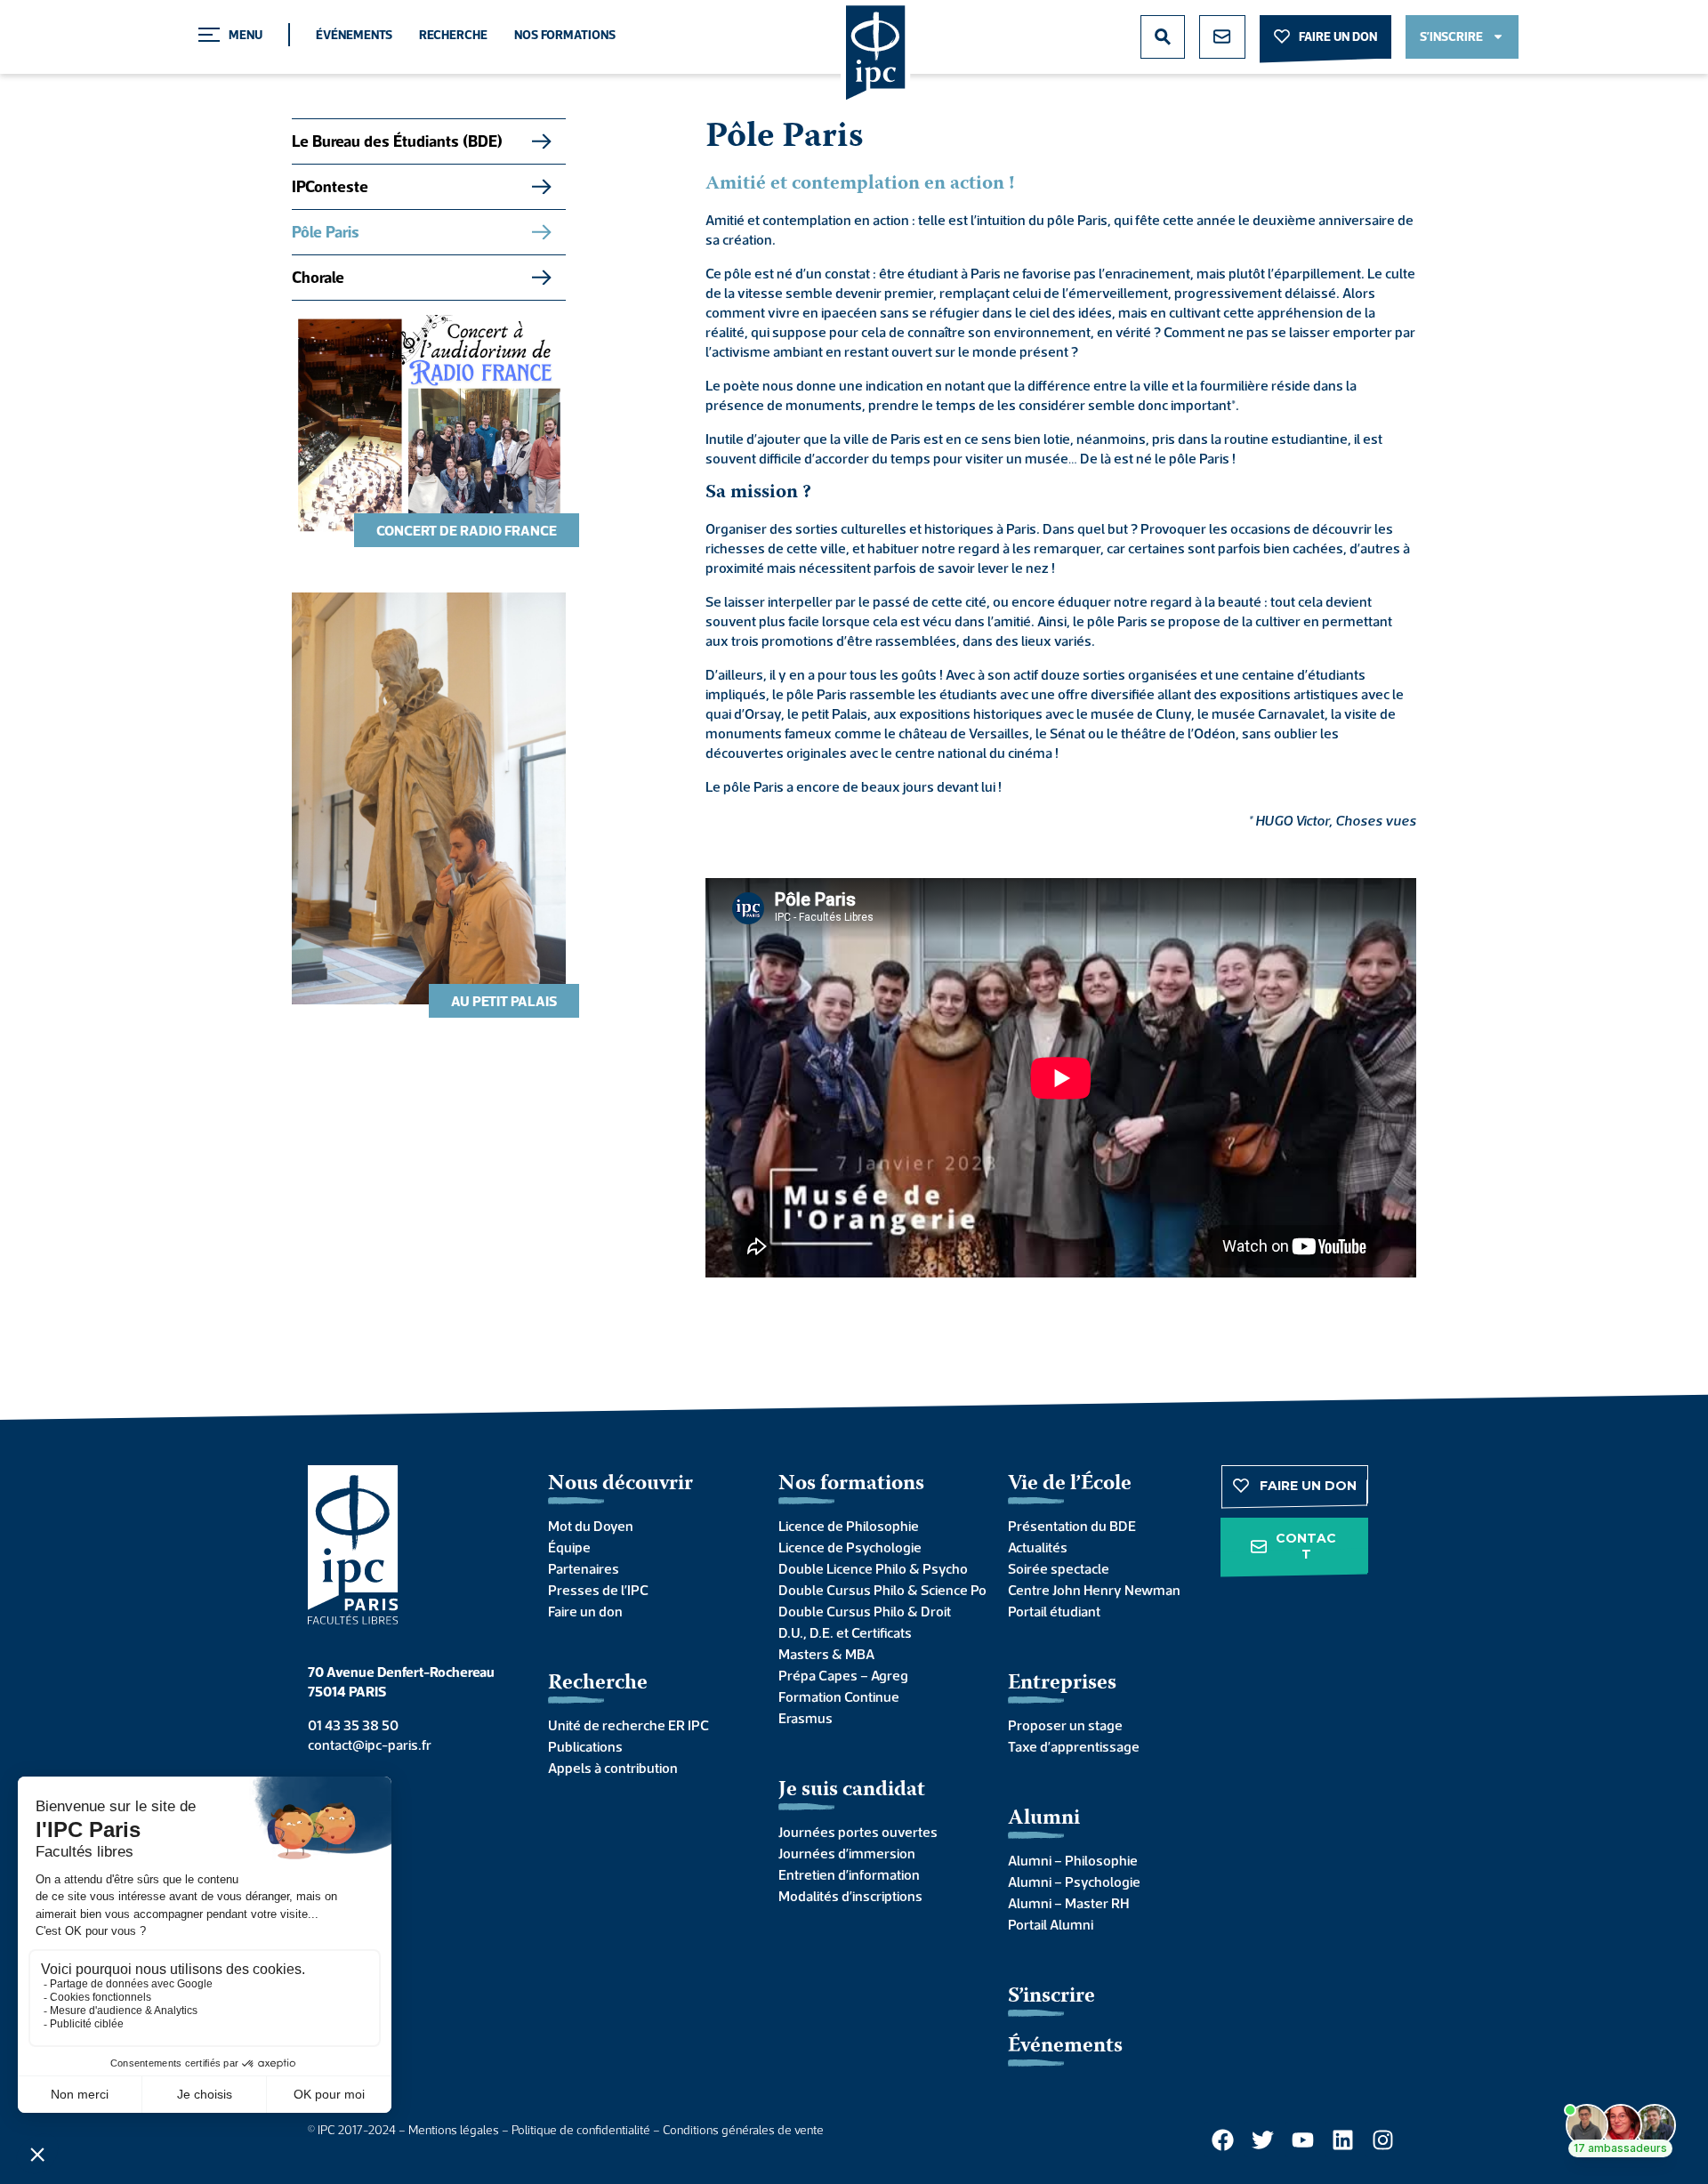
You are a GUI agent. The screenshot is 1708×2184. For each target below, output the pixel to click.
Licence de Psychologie (850, 1547)
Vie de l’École (1070, 1484)
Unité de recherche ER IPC (628, 1725)
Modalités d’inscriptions (850, 1896)
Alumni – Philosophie (1073, 1860)
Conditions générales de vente (743, 2130)
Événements (354, 35)
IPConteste (330, 186)
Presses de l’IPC (598, 1590)
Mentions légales (454, 2130)
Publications (585, 1746)
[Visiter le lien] (876, 54)
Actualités (1038, 1547)
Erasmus (806, 1718)
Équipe (569, 1547)
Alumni (1044, 1819)
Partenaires (584, 1568)
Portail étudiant (1054, 1611)
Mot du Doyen (591, 1526)
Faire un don (585, 1611)
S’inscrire (1051, 1997)
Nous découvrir (620, 1484)
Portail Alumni (1051, 1924)
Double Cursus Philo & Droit (865, 1611)
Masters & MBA (826, 1654)
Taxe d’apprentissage (1074, 1746)
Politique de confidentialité (581, 2130)
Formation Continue (839, 1696)
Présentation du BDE (1072, 1526)
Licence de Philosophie (849, 1526)
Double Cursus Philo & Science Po (876, 1590)
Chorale (318, 277)
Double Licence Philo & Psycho (873, 1568)
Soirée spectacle (1059, 1568)
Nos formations (565, 35)
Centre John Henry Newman (1094, 1590)
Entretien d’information (849, 1874)
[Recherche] (1163, 37)
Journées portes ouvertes (858, 1832)
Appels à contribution (613, 1768)
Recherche (453, 35)
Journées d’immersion (847, 1853)
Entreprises (1062, 1684)
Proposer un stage (1065, 1725)
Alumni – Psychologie (1074, 1882)
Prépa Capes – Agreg (843, 1675)
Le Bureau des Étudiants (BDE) (397, 141)
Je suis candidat (852, 1790)
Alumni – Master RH (1068, 1903)
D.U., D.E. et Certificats (845, 1632)
